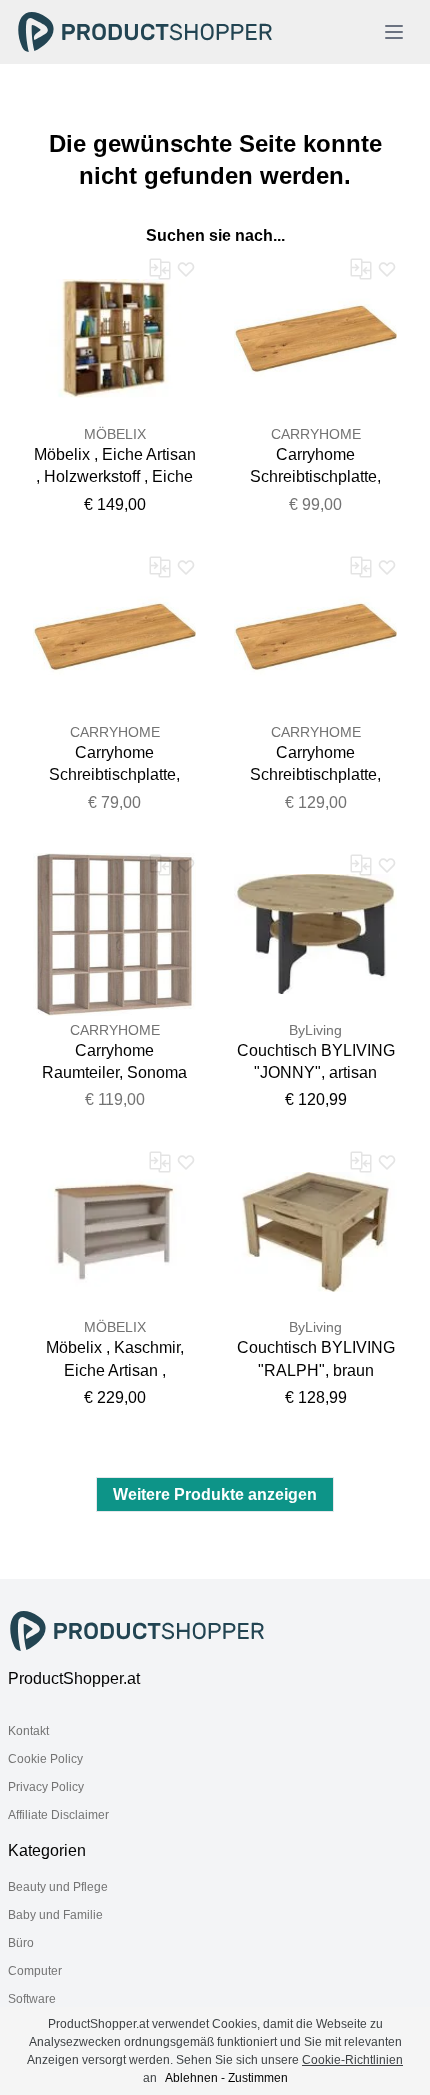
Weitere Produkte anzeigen (215, 1494)
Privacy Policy (46, 1787)
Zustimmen (258, 2078)
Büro (21, 1943)
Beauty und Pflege (58, 1887)
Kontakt (28, 1731)
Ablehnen (191, 2078)
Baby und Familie (55, 1915)
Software (32, 1999)
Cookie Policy (45, 1759)
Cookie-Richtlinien (352, 2060)
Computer (35, 1971)
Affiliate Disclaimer (58, 1815)
